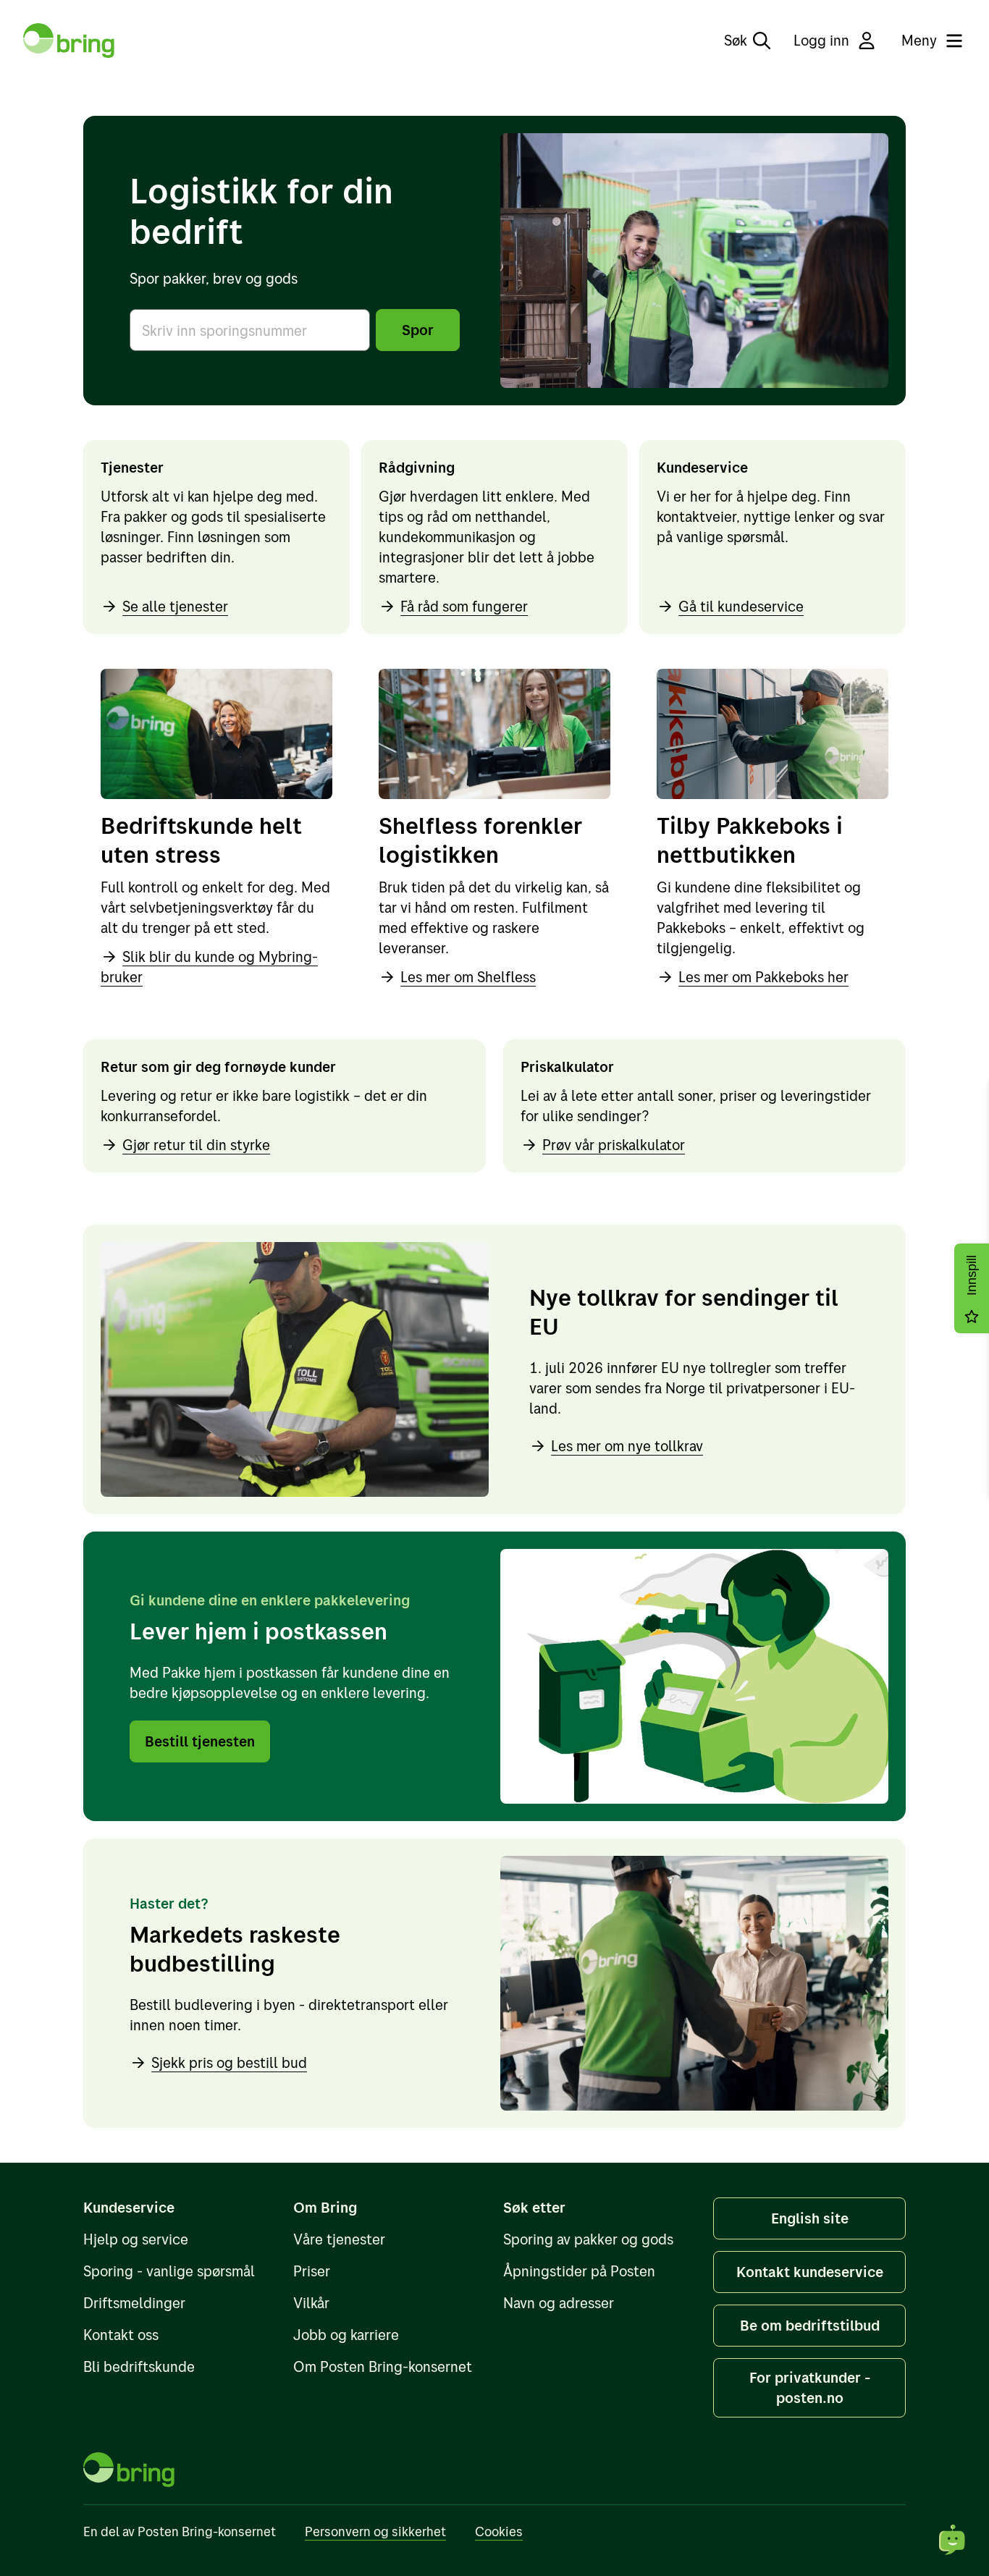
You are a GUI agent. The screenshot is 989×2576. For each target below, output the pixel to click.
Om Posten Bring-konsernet (383, 2366)
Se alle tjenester (175, 606)
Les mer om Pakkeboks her (763, 977)
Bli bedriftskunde (139, 2366)
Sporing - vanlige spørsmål (169, 2271)
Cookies (499, 2531)
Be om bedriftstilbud (810, 2325)
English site (810, 2218)
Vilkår (311, 2303)
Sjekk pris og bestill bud (229, 2062)
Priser (312, 2271)
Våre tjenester (339, 2239)
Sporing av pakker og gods (588, 2239)
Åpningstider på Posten (579, 2271)
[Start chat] (953, 2540)
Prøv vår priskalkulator (614, 1145)
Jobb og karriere (346, 2335)
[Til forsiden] (69, 41)
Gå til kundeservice (741, 606)
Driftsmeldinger (134, 2303)
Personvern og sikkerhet (375, 2531)
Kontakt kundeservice (810, 2272)
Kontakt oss (121, 2335)
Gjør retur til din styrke (196, 1145)
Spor (418, 330)
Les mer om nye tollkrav (627, 1446)
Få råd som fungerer (464, 606)
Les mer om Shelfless (468, 977)
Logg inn (821, 40)
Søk (736, 40)
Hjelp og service (136, 2239)
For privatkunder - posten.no (810, 2387)
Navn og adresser (559, 2303)
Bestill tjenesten (200, 1741)
